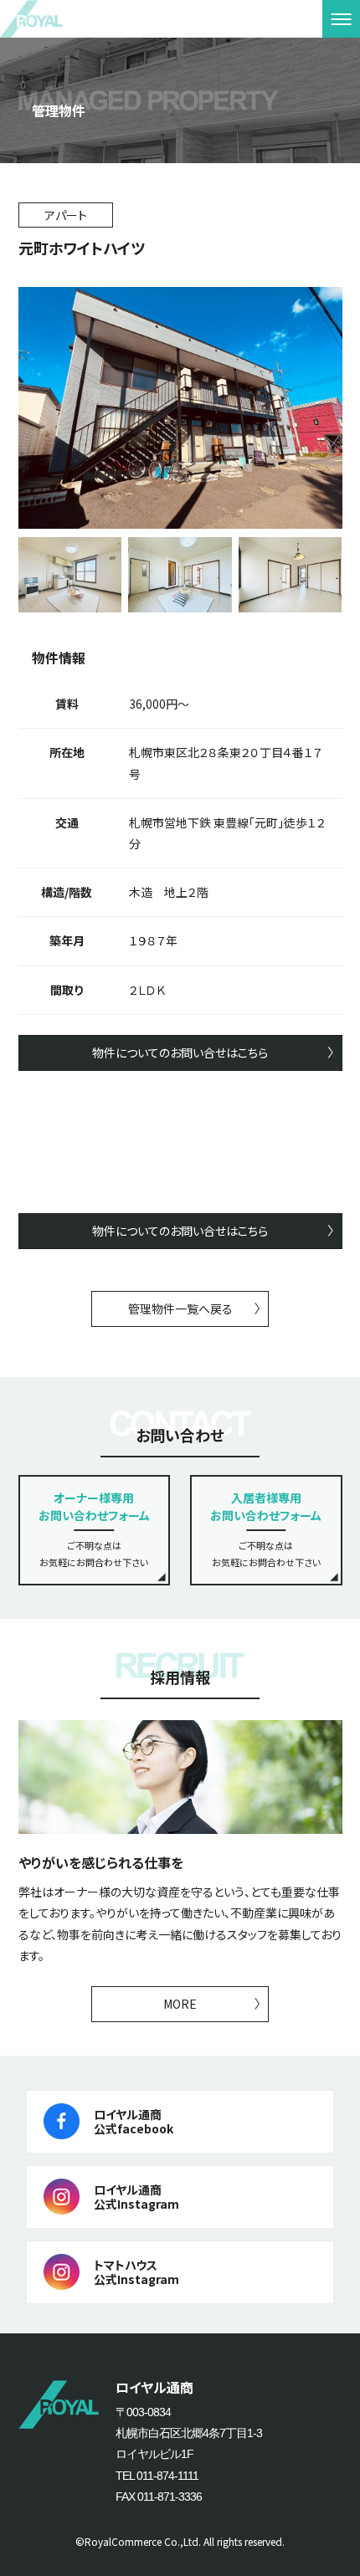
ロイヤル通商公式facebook (134, 2121)
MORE (180, 2004)
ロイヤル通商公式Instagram (136, 2197)
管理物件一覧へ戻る (180, 1308)
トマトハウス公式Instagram (136, 2272)
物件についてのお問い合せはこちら (180, 1052)
